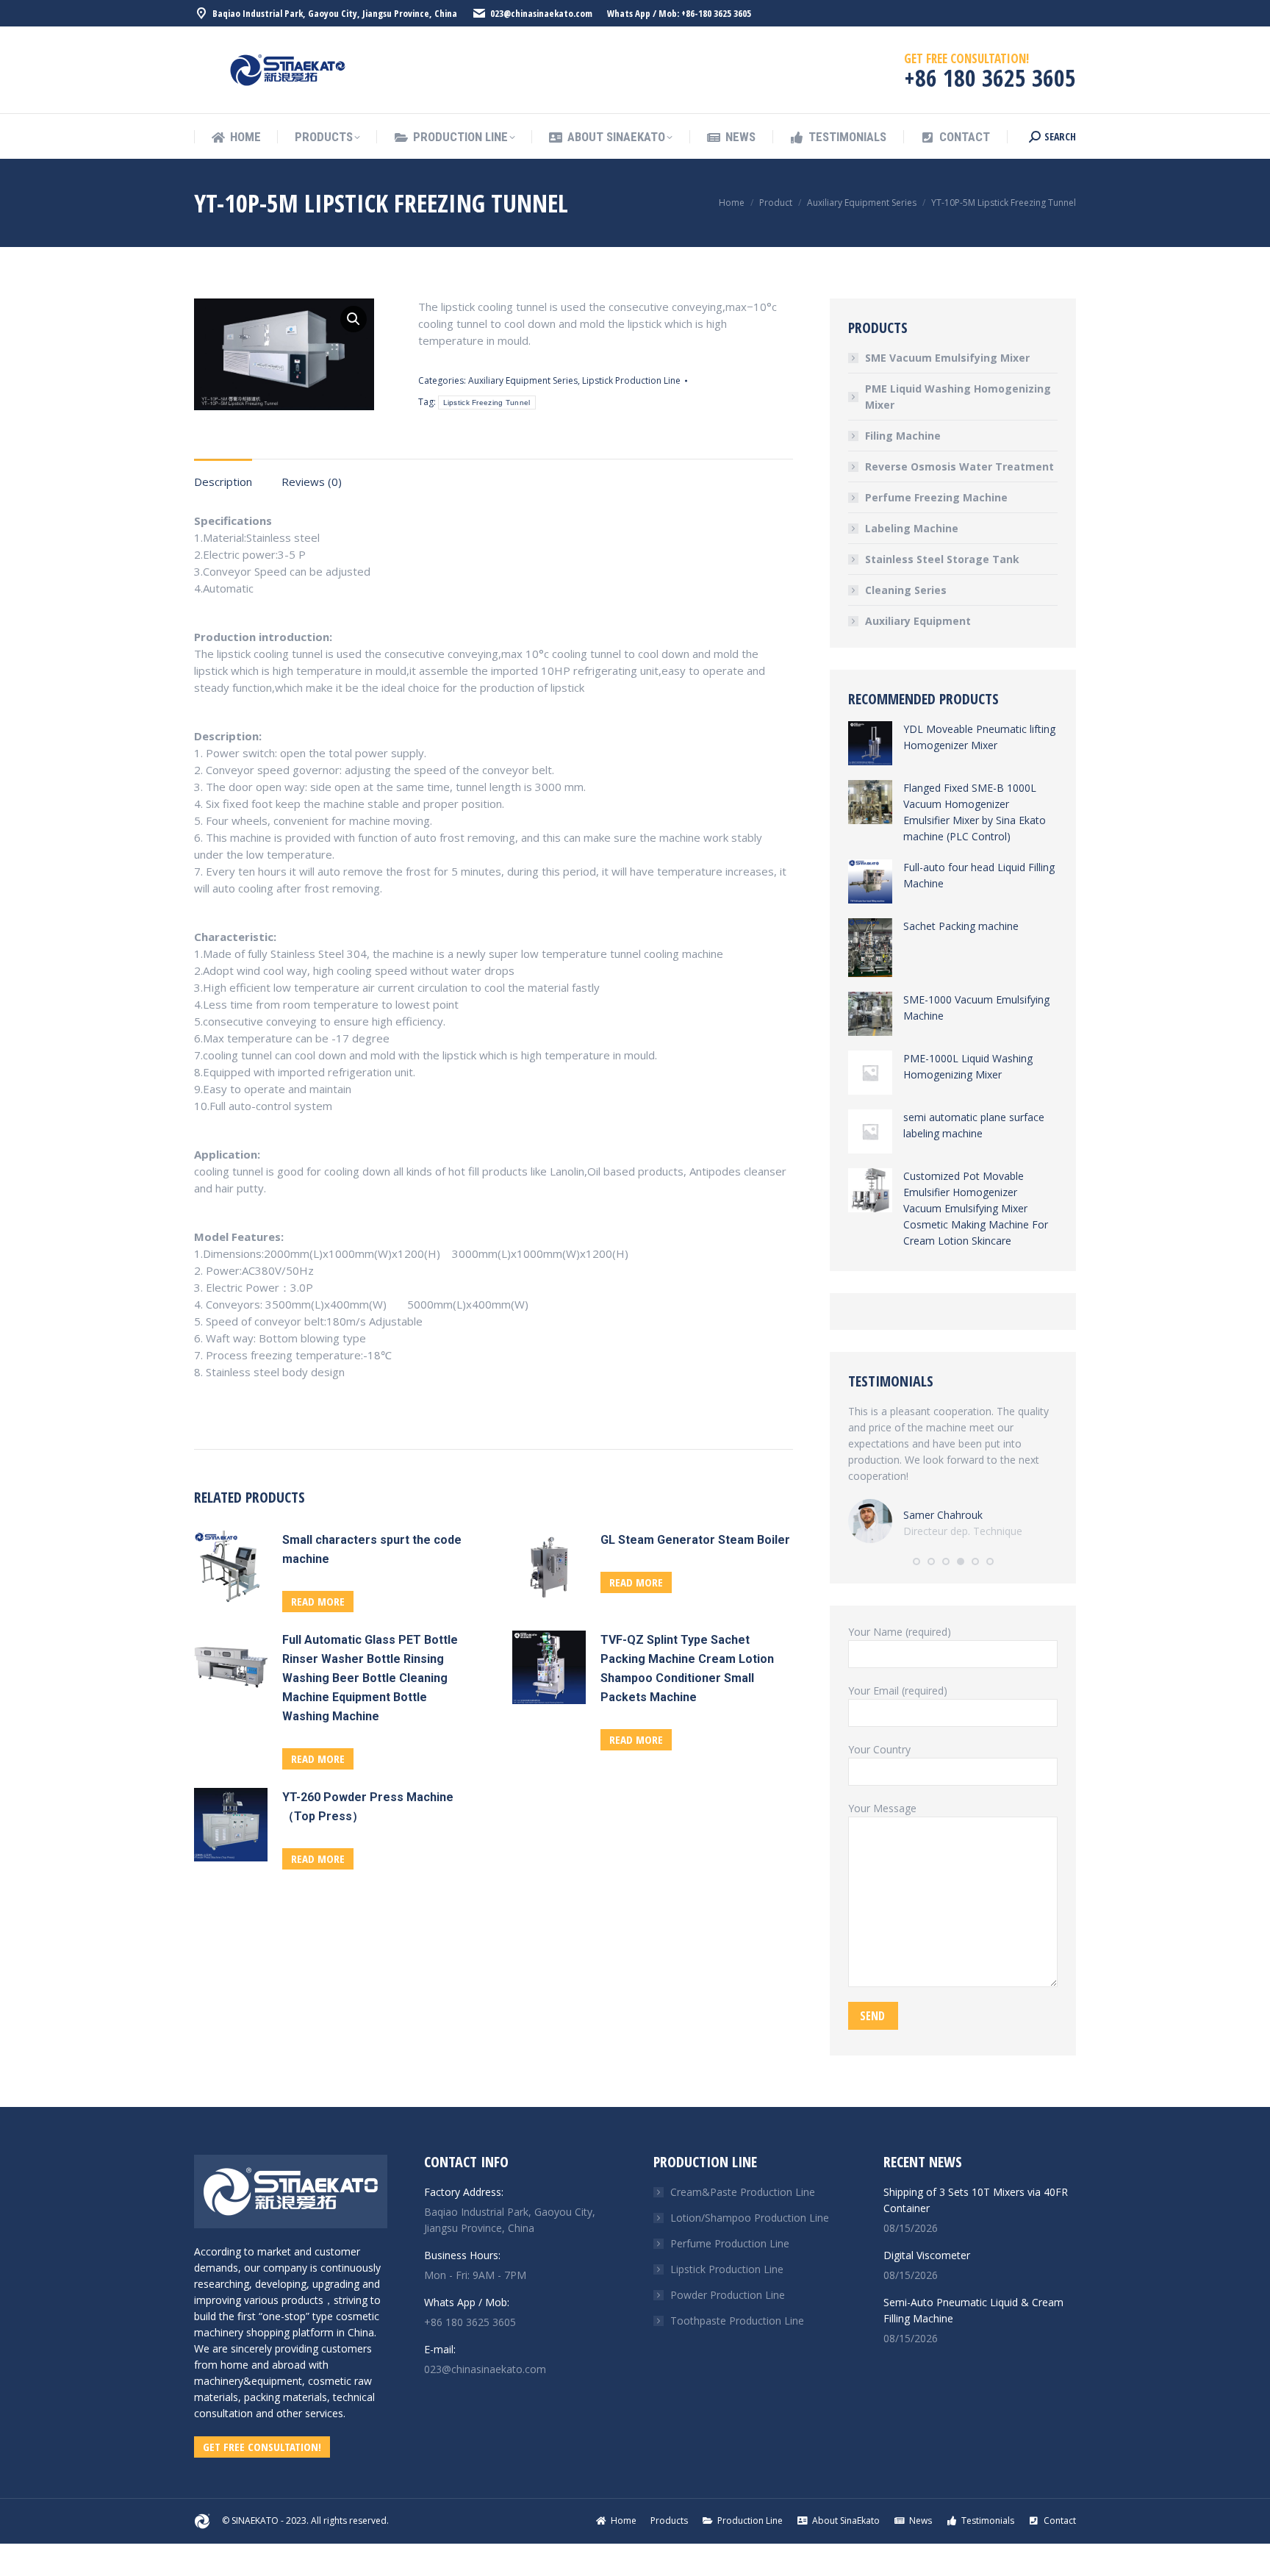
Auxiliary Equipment (918, 621)
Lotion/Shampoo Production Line (750, 2218)
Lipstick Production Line (631, 380)
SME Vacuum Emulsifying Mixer (947, 358)
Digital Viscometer (927, 2255)
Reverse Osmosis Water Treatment (959, 466)
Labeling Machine (912, 528)
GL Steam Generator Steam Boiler (695, 1540)
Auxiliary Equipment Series (523, 380)
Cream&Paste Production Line (743, 2192)
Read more (318, 1601)
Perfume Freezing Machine (936, 497)
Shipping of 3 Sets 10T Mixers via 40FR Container (976, 2200)
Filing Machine (903, 436)
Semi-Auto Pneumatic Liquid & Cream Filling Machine (973, 2310)
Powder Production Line (728, 2295)
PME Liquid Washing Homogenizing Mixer (958, 397)
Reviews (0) (312, 482)
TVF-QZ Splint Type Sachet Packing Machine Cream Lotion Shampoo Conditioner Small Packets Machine (687, 1668)
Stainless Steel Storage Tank (942, 559)
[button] (916, 1561)
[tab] (223, 475)
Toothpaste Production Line (737, 2321)
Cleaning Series (906, 590)
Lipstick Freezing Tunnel (487, 402)
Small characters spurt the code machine (372, 1549)
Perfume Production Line (730, 2243)
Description (223, 482)
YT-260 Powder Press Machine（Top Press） (368, 1807)
